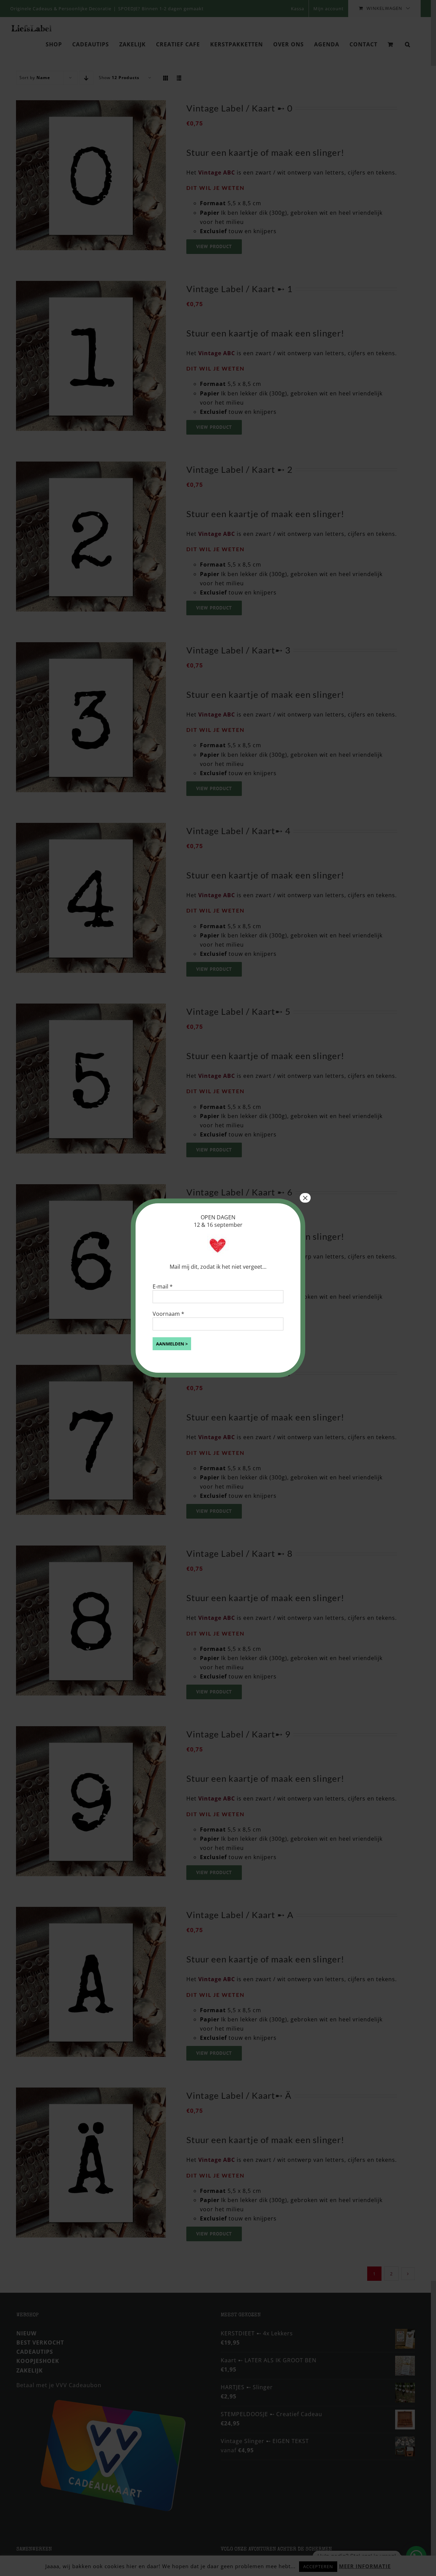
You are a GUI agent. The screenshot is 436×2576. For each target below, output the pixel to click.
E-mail (163, 1286)
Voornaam (168, 1314)
